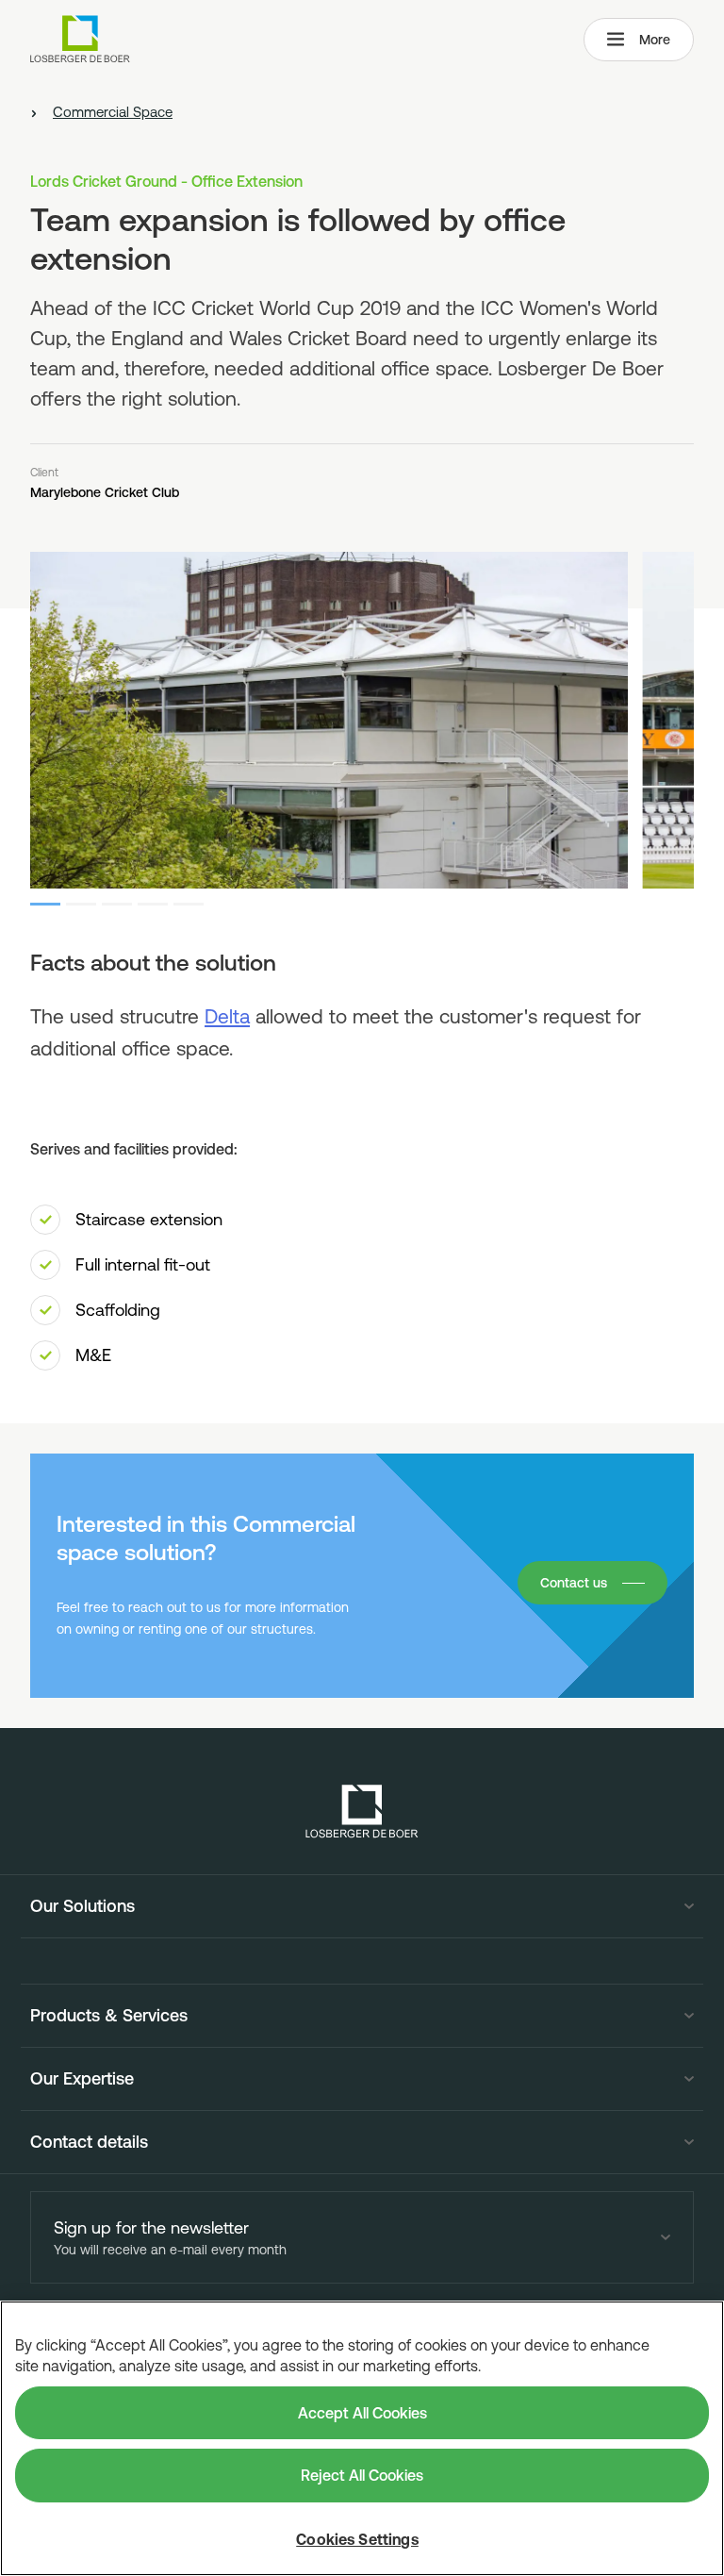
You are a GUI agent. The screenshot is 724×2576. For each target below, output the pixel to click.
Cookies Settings (357, 2539)
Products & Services (109, 2016)
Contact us (574, 1583)
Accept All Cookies (362, 2413)
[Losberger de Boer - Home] (362, 1812)
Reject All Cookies (362, 2475)
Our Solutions (82, 1906)
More (655, 40)
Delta (227, 1016)
